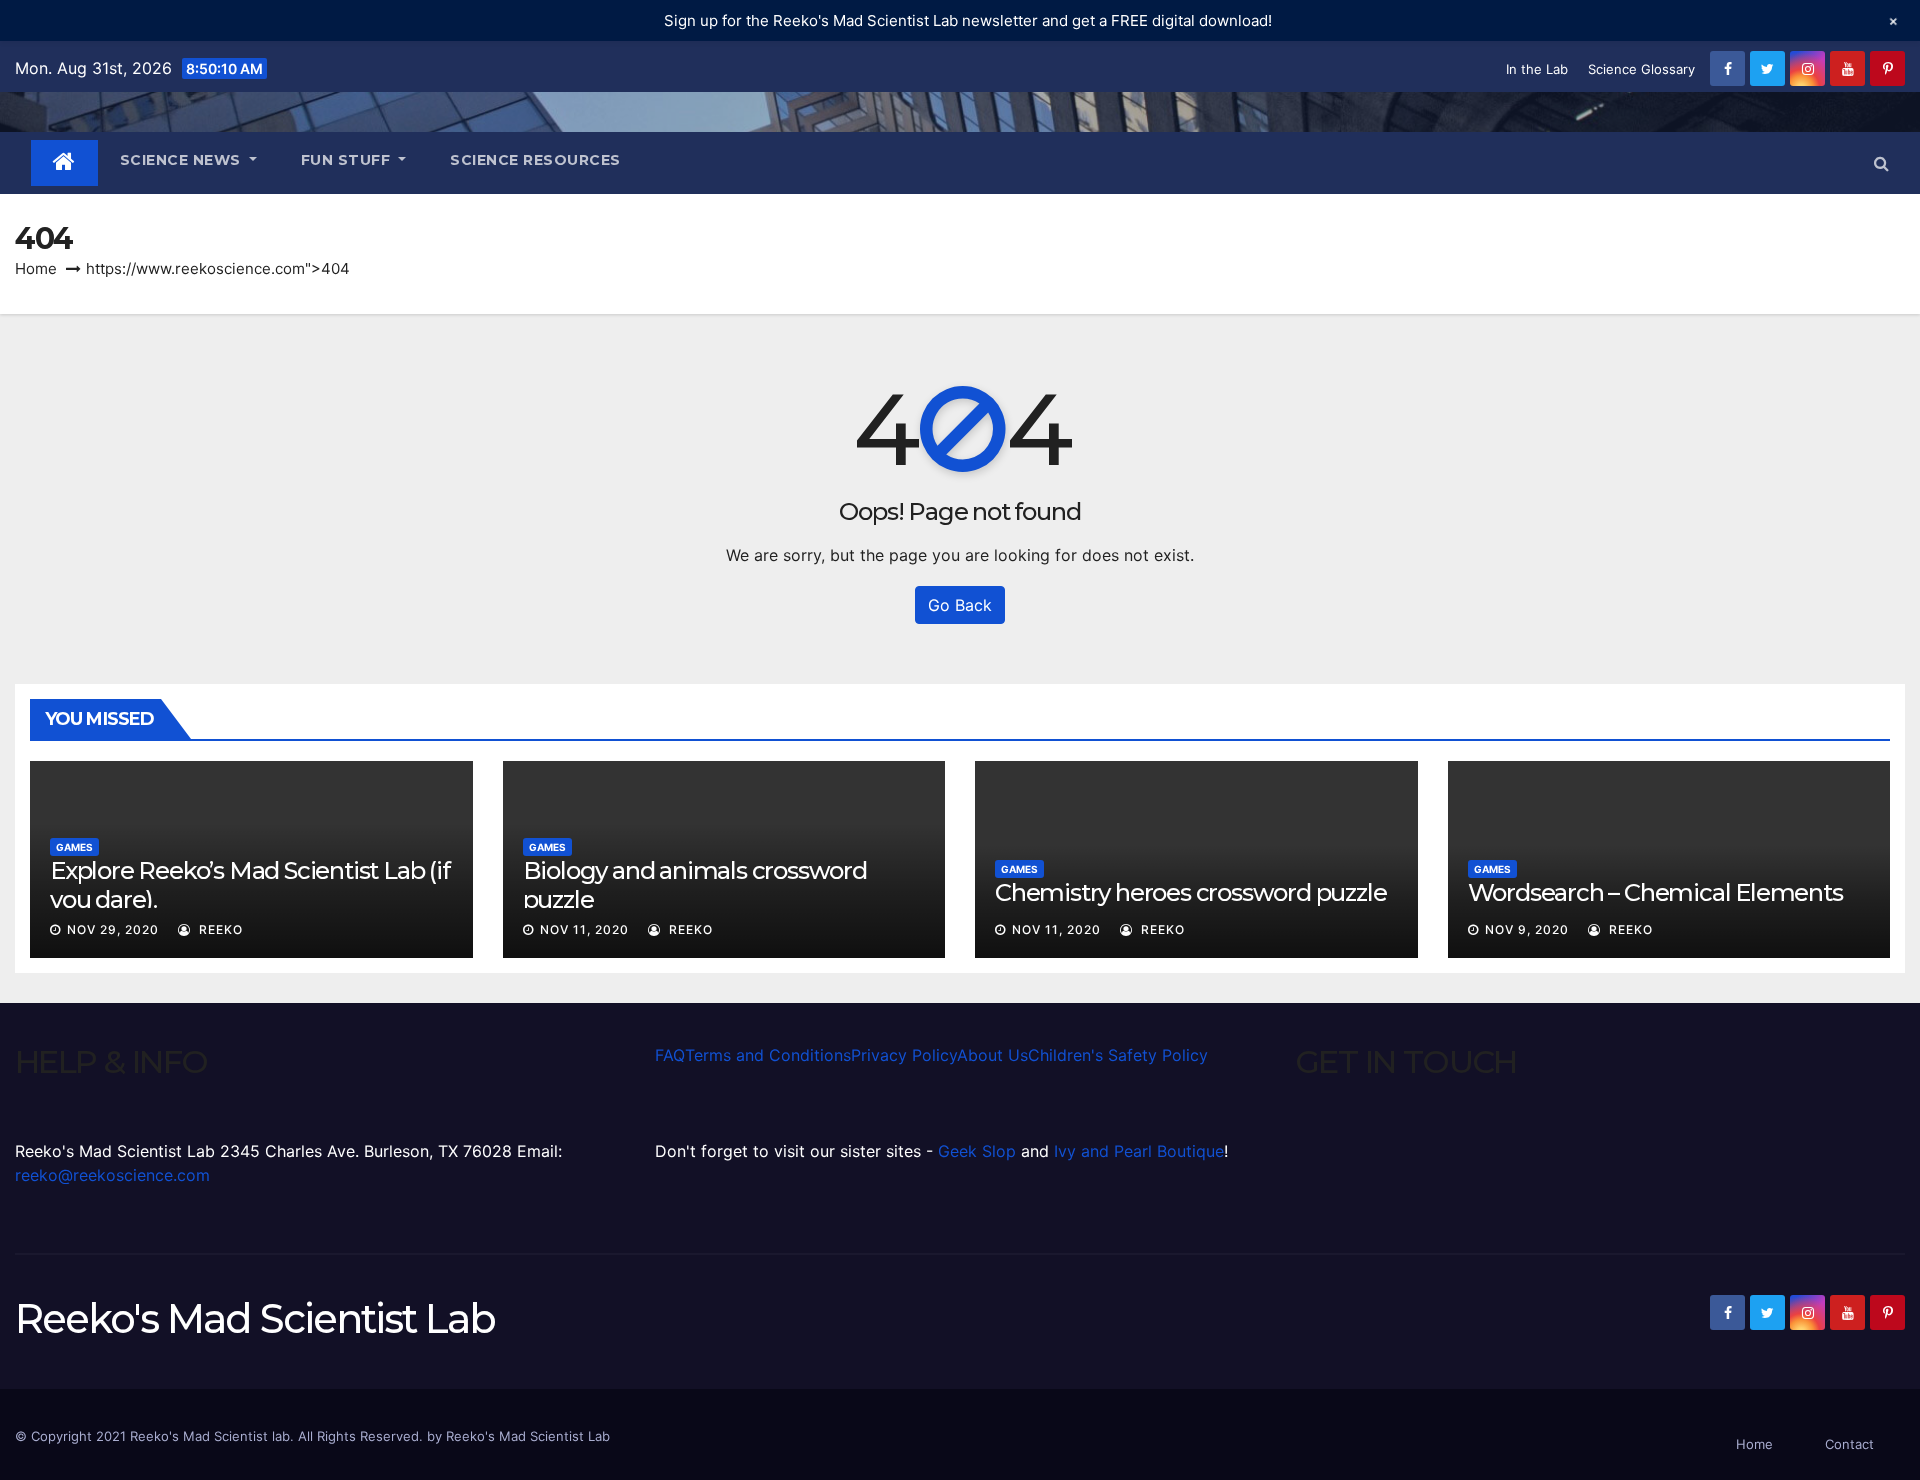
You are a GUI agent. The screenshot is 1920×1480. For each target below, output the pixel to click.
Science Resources (535, 160)
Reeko (219, 929)
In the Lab (1537, 69)
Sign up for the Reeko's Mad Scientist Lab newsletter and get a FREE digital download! (968, 20)
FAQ (670, 1055)
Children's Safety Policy (1118, 1055)
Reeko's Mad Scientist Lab (255, 1318)
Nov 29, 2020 (113, 929)
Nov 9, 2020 (1527, 929)
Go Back (960, 605)
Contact (1849, 1444)
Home (36, 268)
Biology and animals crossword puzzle (695, 885)
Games (74, 847)
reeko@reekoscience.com (112, 1175)
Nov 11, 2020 (584, 929)
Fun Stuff (348, 160)
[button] (1881, 163)
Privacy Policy (904, 1055)
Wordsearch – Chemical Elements (1655, 892)
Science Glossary (1641, 69)
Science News (183, 160)
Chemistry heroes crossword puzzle (1190, 892)
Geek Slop (977, 1151)
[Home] (64, 163)
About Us (992, 1055)
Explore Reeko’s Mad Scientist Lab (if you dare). (250, 885)
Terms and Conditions (768, 1055)
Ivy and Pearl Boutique (1139, 1151)
